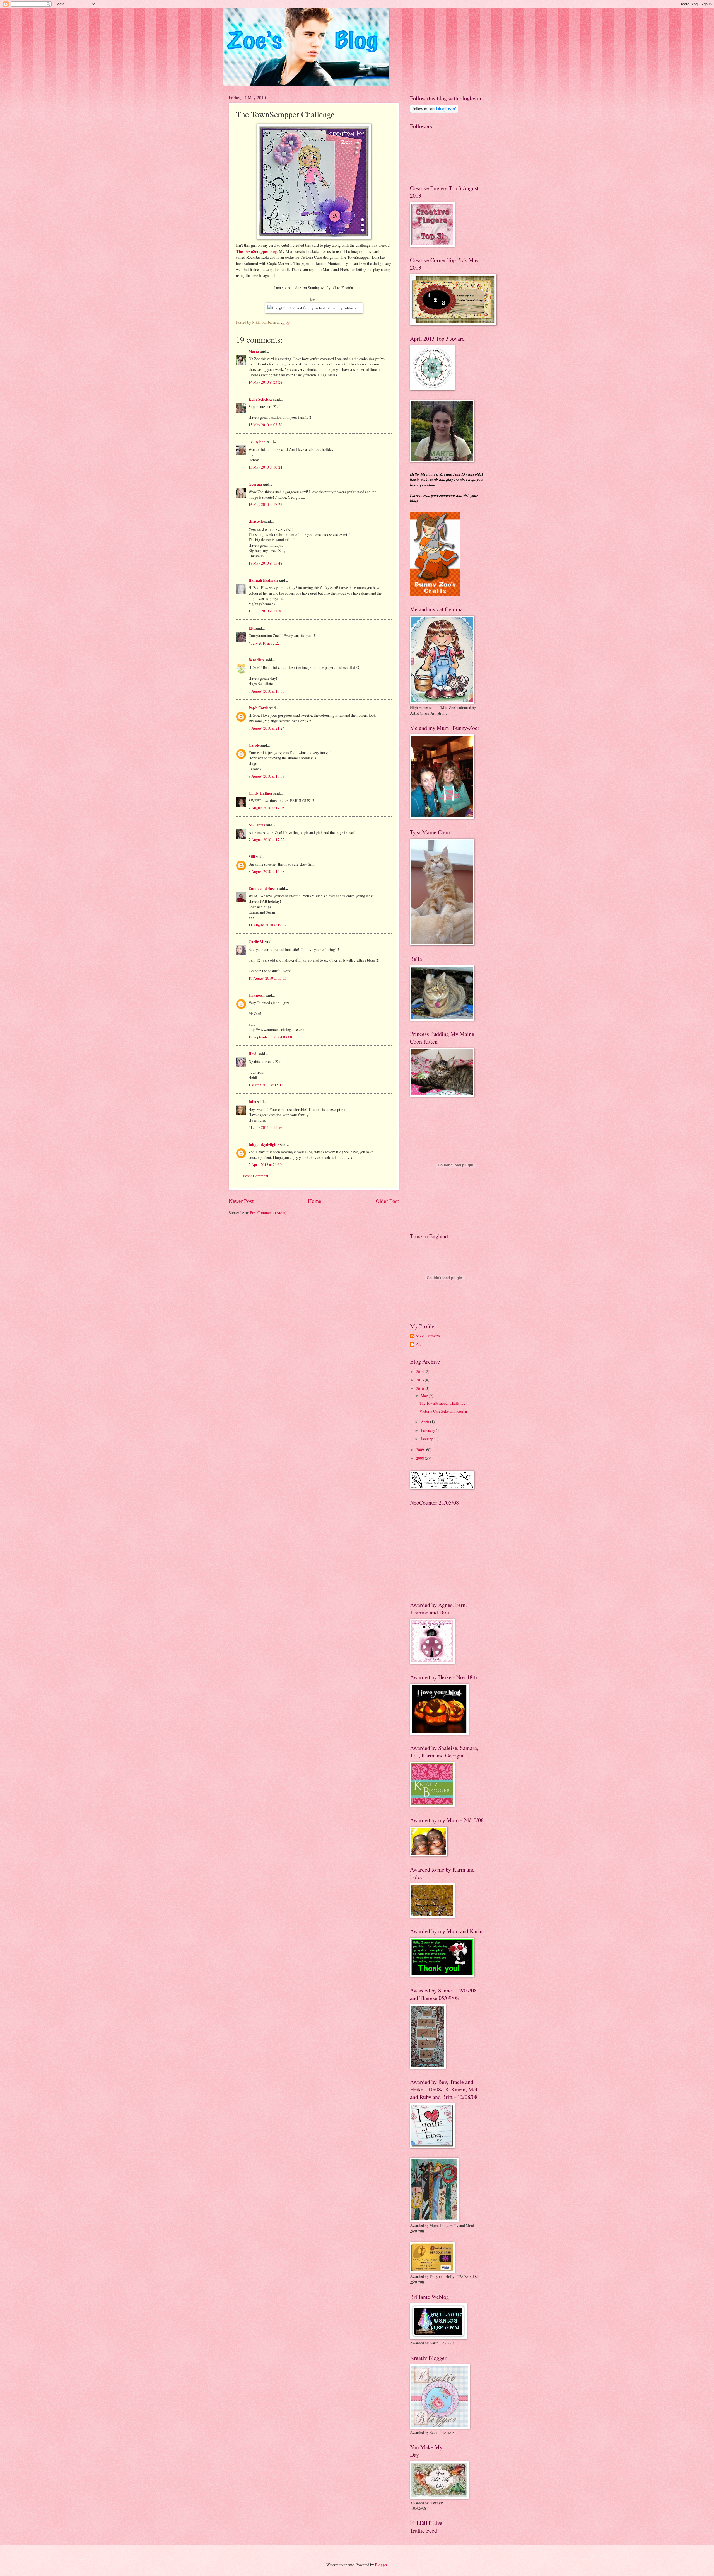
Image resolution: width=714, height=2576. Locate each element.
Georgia (255, 484)
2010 (420, 1389)
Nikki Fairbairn (428, 1336)
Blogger (381, 2565)
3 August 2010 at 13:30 (266, 691)
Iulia (252, 1102)
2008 (420, 1458)
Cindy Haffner (260, 793)
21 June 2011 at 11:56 (265, 1127)
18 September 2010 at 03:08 (270, 1037)
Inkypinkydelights (264, 1144)
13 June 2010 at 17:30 (265, 611)
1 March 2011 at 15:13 (266, 1085)
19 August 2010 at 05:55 (267, 978)
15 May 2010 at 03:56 (265, 425)
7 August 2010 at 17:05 (266, 808)
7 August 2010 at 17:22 (266, 840)
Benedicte (257, 660)
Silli (252, 857)
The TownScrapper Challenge (442, 1403)
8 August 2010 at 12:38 (266, 871)
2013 (420, 1380)
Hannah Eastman (263, 580)
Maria (254, 351)
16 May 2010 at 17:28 (265, 504)
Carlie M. (256, 942)
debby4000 (257, 442)
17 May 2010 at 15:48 (265, 563)
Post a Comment (256, 1176)
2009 (420, 1450)
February (428, 1430)
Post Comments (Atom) (268, 1213)
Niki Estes (257, 825)
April (425, 1422)
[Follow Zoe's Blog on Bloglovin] (434, 111)
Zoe (418, 1345)
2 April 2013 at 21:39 (265, 1165)
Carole (254, 745)
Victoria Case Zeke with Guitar (443, 1411)
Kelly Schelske (260, 399)
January (427, 1439)
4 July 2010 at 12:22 (264, 643)
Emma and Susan (263, 888)
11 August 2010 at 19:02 (267, 925)
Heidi (253, 1054)
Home (315, 1201)
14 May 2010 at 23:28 (265, 382)
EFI (252, 628)
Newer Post (241, 1201)
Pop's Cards (258, 708)
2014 (420, 1371)
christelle (256, 521)
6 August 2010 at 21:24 (266, 728)
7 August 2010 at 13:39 (266, 776)
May (425, 1396)
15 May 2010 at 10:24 (265, 467)
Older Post (387, 1201)
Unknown (257, 995)
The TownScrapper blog (256, 251)
